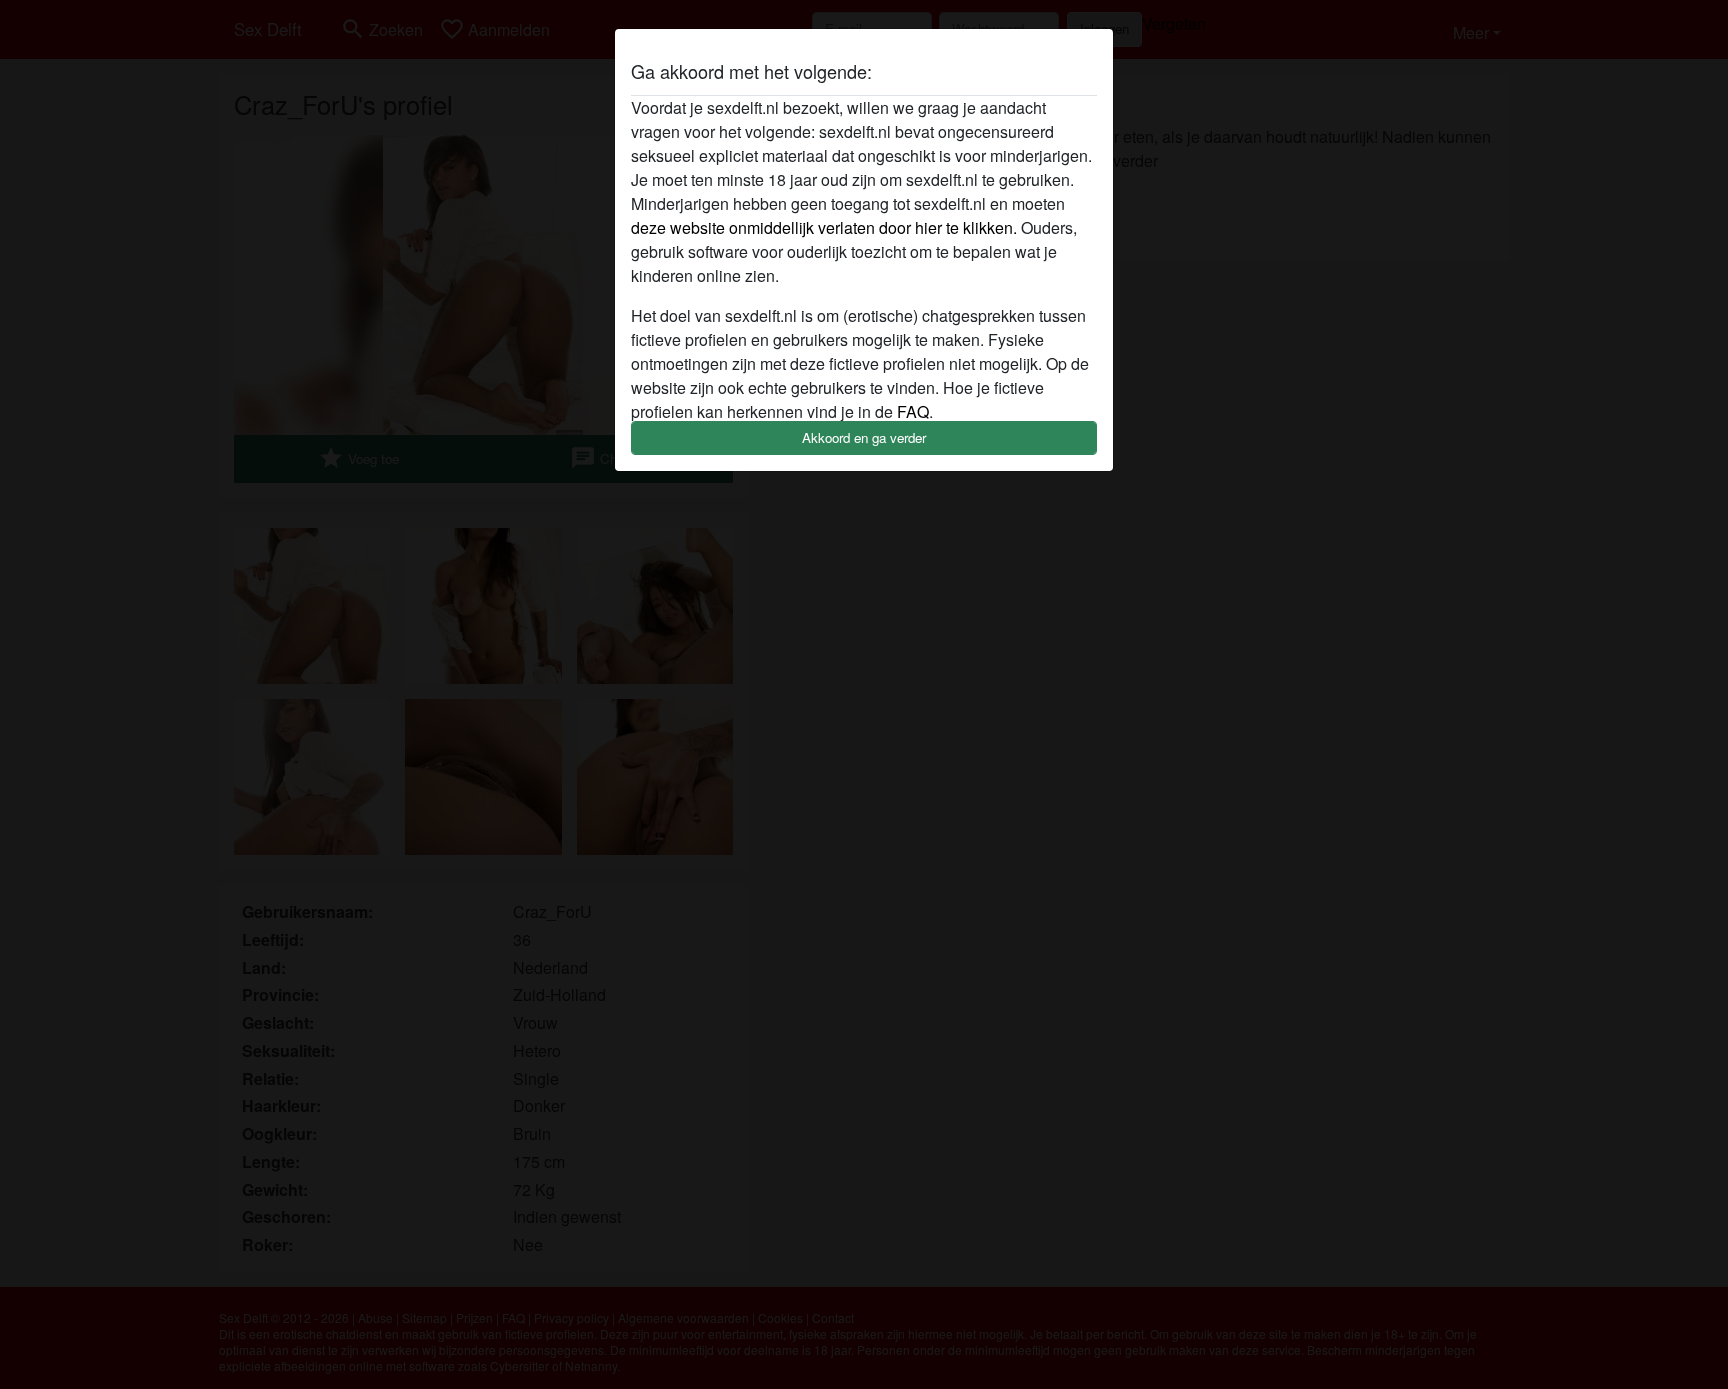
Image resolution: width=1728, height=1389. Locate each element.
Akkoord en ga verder (864, 437)
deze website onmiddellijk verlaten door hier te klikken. (824, 227)
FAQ (913, 411)
